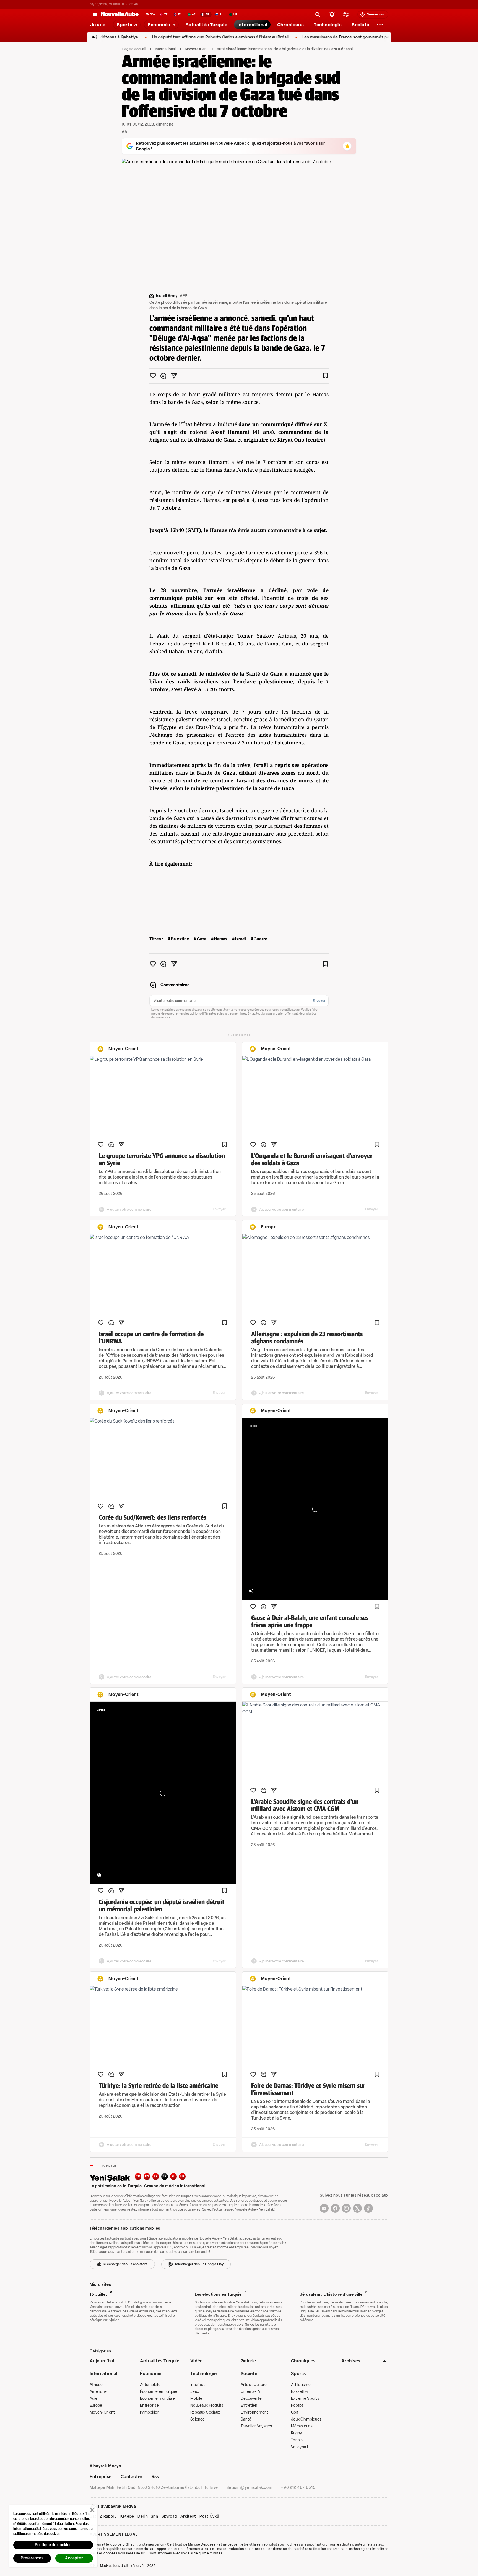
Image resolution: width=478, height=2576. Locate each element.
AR (156, 2176)
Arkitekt (188, 2517)
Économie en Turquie (159, 2392)
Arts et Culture (254, 2385)
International (165, 49)
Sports (298, 2374)
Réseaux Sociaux (205, 2412)
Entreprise (149, 2405)
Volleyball (299, 2447)
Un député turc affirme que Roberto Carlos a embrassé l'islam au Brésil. (159, 37)
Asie (93, 2399)
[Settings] (380, 25)
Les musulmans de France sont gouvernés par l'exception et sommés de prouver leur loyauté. (331, 37)
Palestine (180, 939)
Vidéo (197, 2361)
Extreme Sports (305, 2399)
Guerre (261, 939)
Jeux (195, 2392)
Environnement (254, 2412)
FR (165, 2176)
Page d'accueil (134, 49)
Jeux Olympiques (306, 2419)
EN (147, 2176)
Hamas (221, 939)
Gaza (202, 939)
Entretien (249, 2405)
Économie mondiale (158, 2399)
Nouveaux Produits (207, 2405)
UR (182, 2176)
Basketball (300, 2392)
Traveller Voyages (256, 2426)
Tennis (297, 2440)
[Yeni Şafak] (112, 2177)
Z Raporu (108, 2517)
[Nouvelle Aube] (120, 14)
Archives (351, 2361)
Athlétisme (301, 2385)
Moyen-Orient (196, 49)
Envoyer (319, 1001)
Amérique (98, 2392)
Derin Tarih (148, 2517)
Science (198, 2419)
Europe (96, 2405)
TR (138, 2176)
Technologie (204, 2374)
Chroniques (303, 2361)
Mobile (196, 2399)
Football (298, 2405)
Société (249, 2374)
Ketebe (127, 2517)
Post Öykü (209, 2517)
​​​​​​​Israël (241, 939)
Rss (155, 2477)
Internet (198, 2385)
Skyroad (169, 2517)
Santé (246, 2419)
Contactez (132, 2477)
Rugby (296, 2433)
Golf (295, 2412)
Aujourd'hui (102, 2361)
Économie (151, 2374)
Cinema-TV (251, 2392)
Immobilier (149, 2412)
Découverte (251, 2399)
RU (174, 2176)
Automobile (150, 2385)
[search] (318, 14)
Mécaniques (302, 2426)
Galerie (248, 2361)
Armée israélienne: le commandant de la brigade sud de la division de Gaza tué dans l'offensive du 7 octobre (286, 49)
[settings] (346, 14)
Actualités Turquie (160, 2361)
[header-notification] (332, 14)
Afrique (96, 2385)
